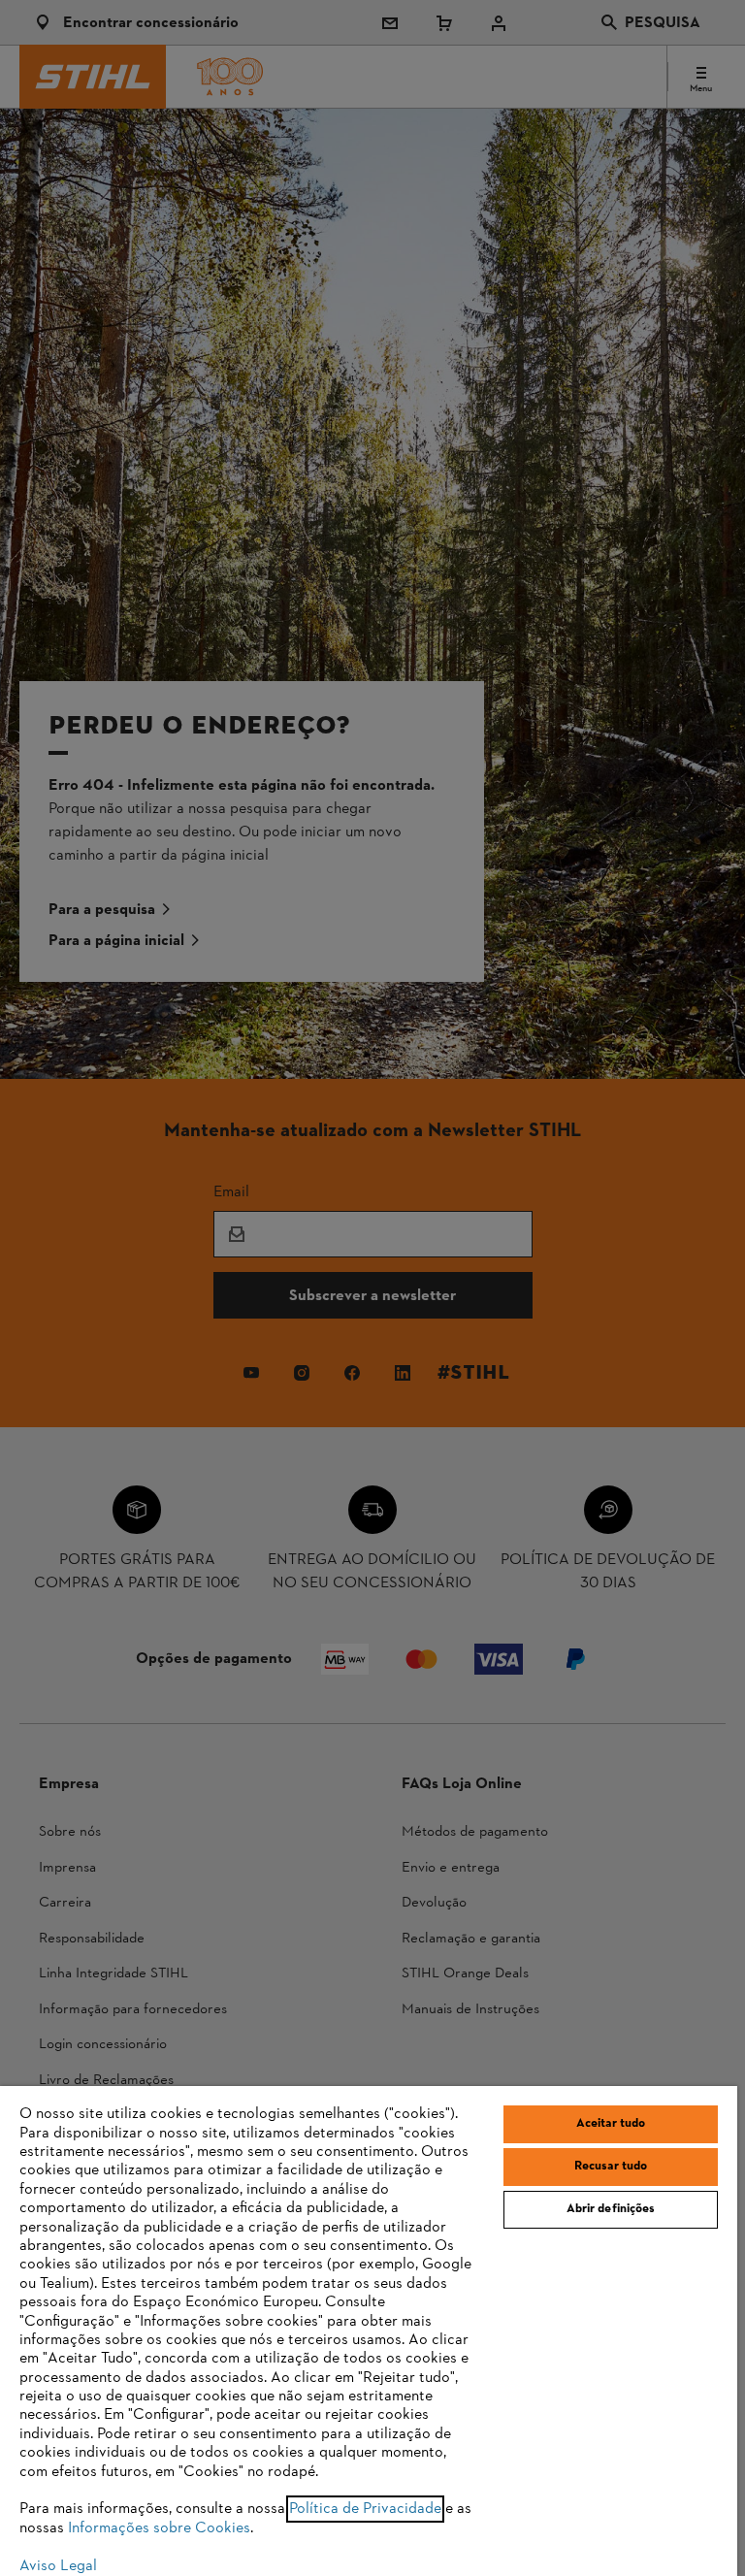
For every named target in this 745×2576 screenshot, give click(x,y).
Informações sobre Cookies (159, 2528)
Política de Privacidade (365, 2509)
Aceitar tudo (611, 2124)
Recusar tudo (611, 2167)
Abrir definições (611, 2209)
